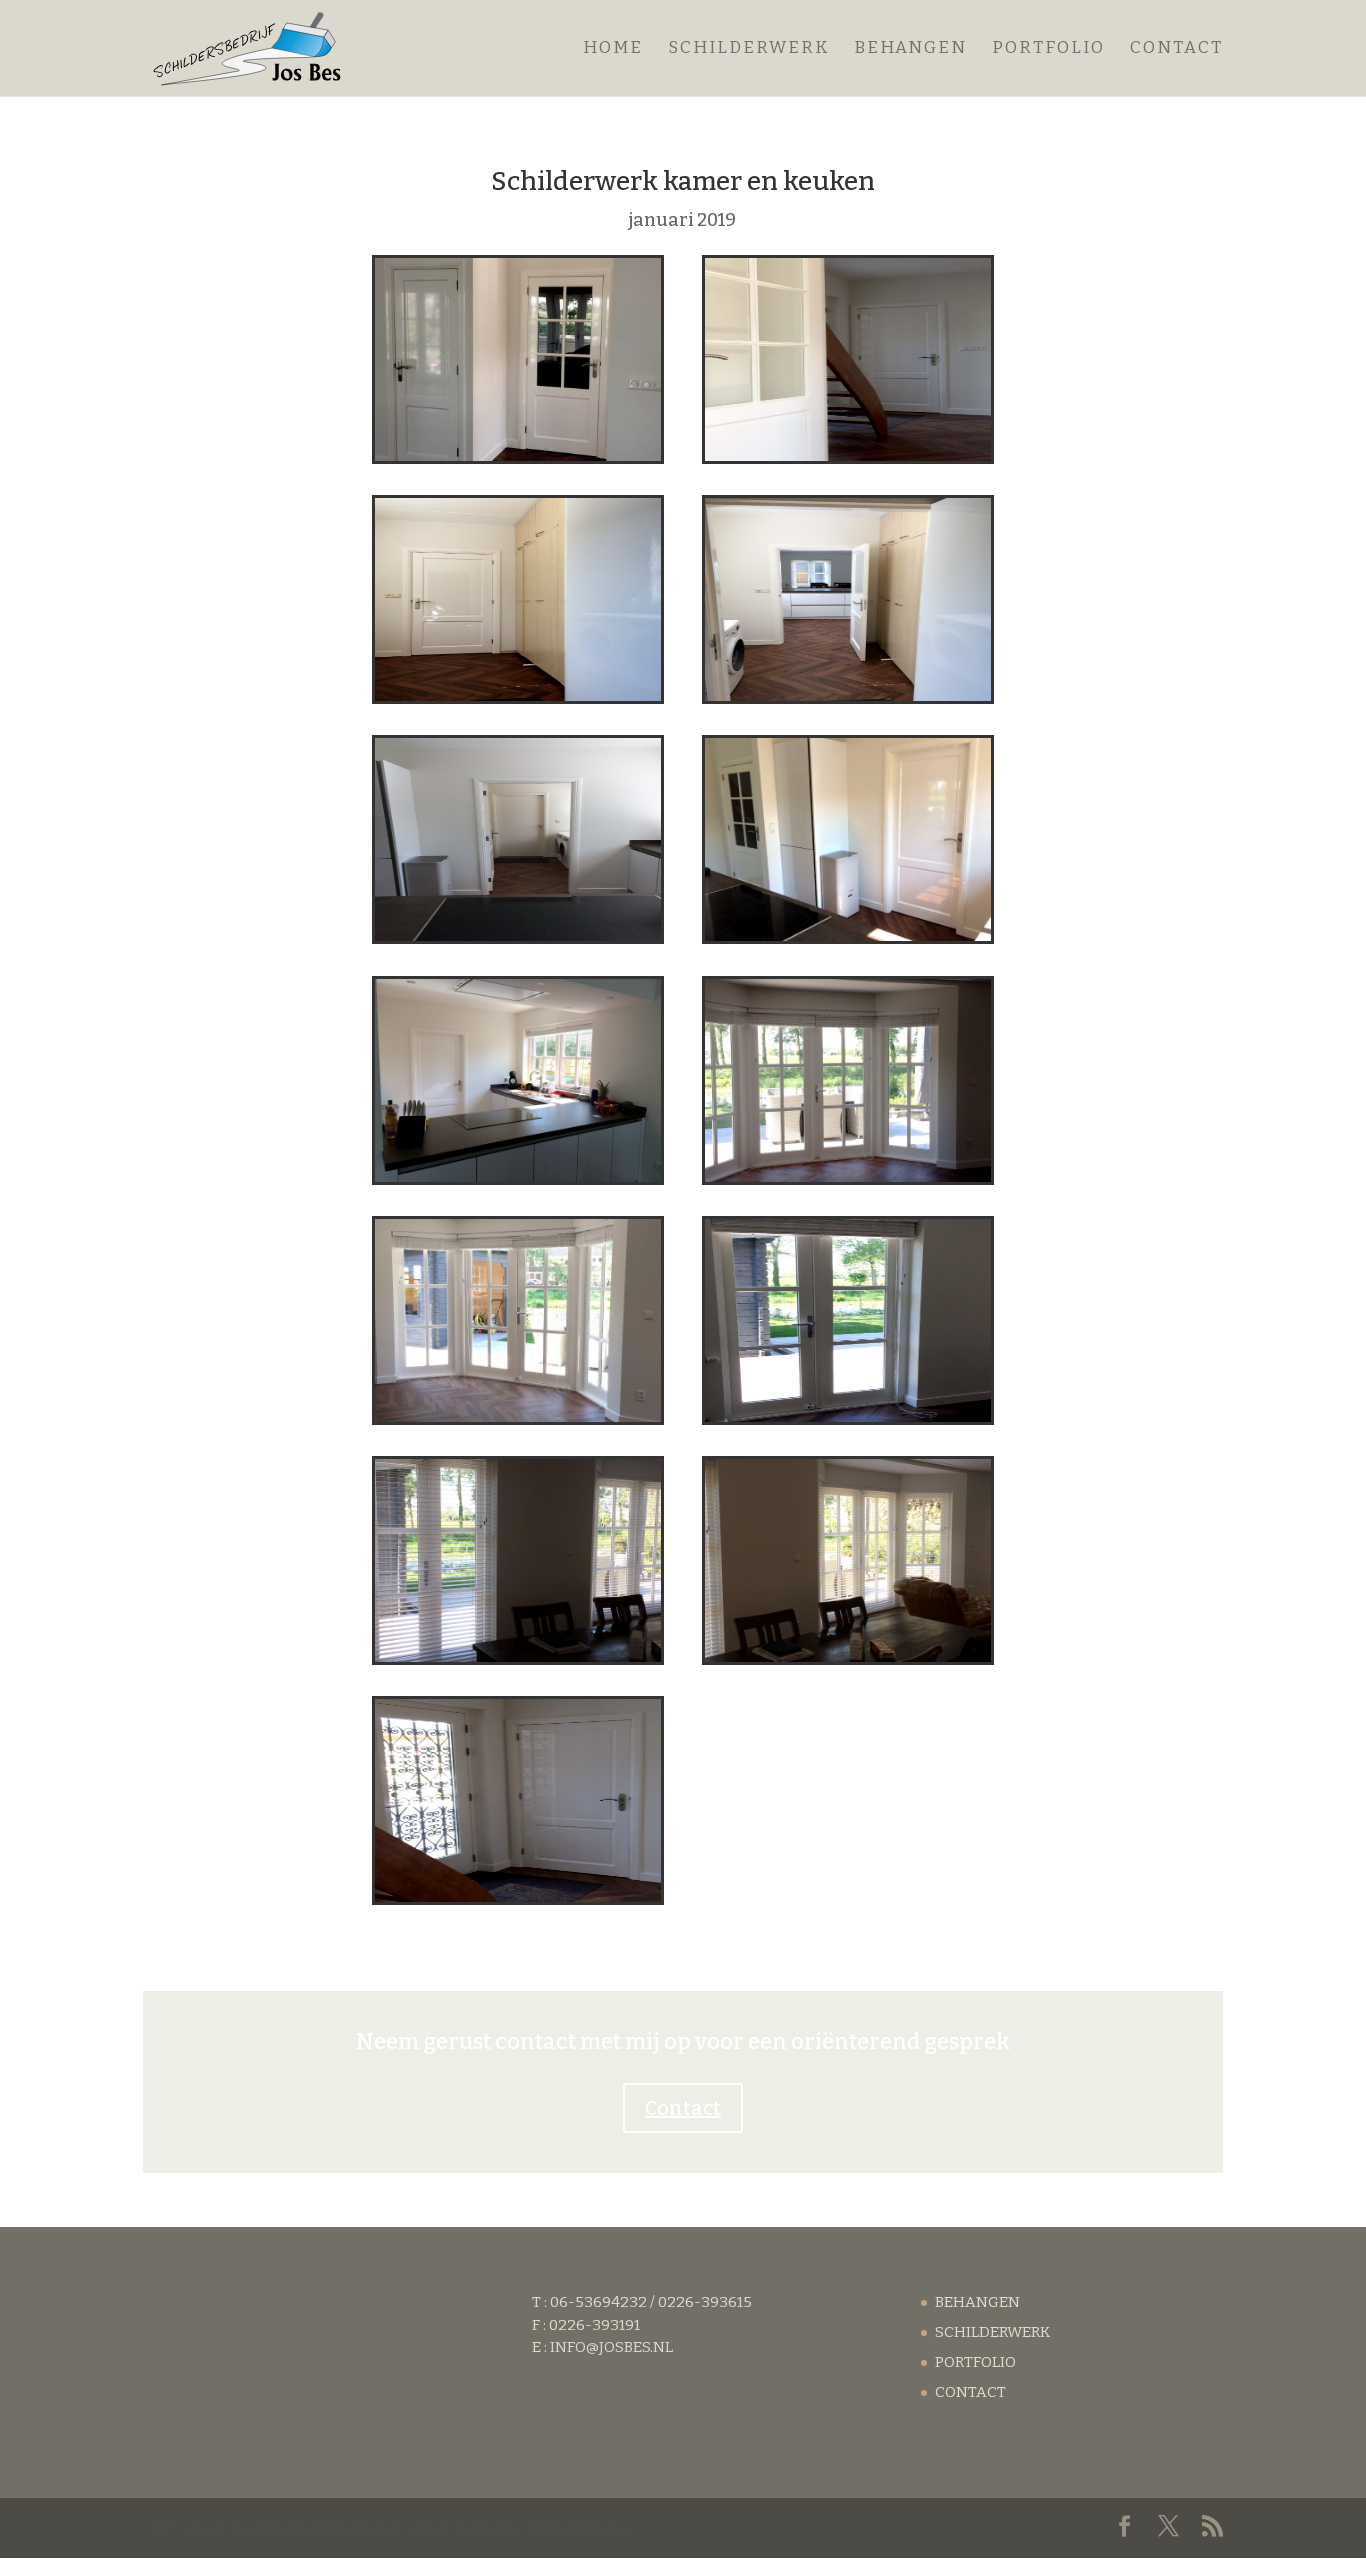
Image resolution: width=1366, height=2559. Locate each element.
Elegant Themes (329, 2528)
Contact (1176, 49)
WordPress (584, 2528)
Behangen (910, 49)
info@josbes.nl (611, 2347)
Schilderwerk (748, 49)
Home (613, 49)
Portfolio (1048, 49)
